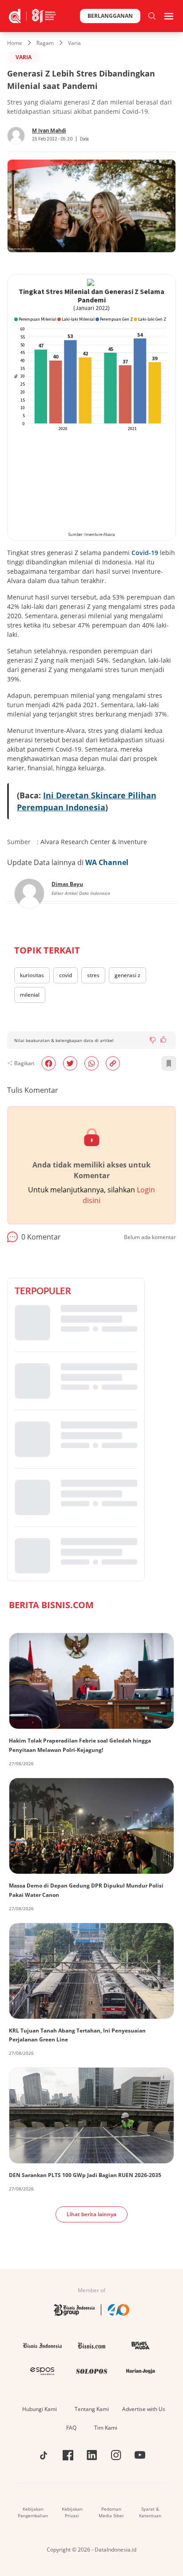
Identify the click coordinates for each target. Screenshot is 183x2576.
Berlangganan (110, 16)
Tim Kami (106, 2428)
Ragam (45, 43)
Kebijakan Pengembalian (33, 2512)
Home (15, 43)
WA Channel (107, 862)
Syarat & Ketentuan (150, 2512)
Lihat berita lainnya (91, 2214)
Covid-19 (145, 553)
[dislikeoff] (153, 1040)
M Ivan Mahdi (49, 131)
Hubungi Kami (40, 2409)
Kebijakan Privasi (72, 2512)
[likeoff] (163, 1039)
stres (93, 975)
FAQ (71, 2428)
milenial (30, 995)
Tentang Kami (92, 2409)
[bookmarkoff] (169, 1063)
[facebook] (49, 1063)
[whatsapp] (91, 1063)
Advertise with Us (144, 2409)
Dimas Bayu (67, 884)
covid (66, 975)
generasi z (127, 975)
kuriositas (32, 975)
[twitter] (70, 1063)
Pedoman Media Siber (111, 2512)
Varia (74, 43)
